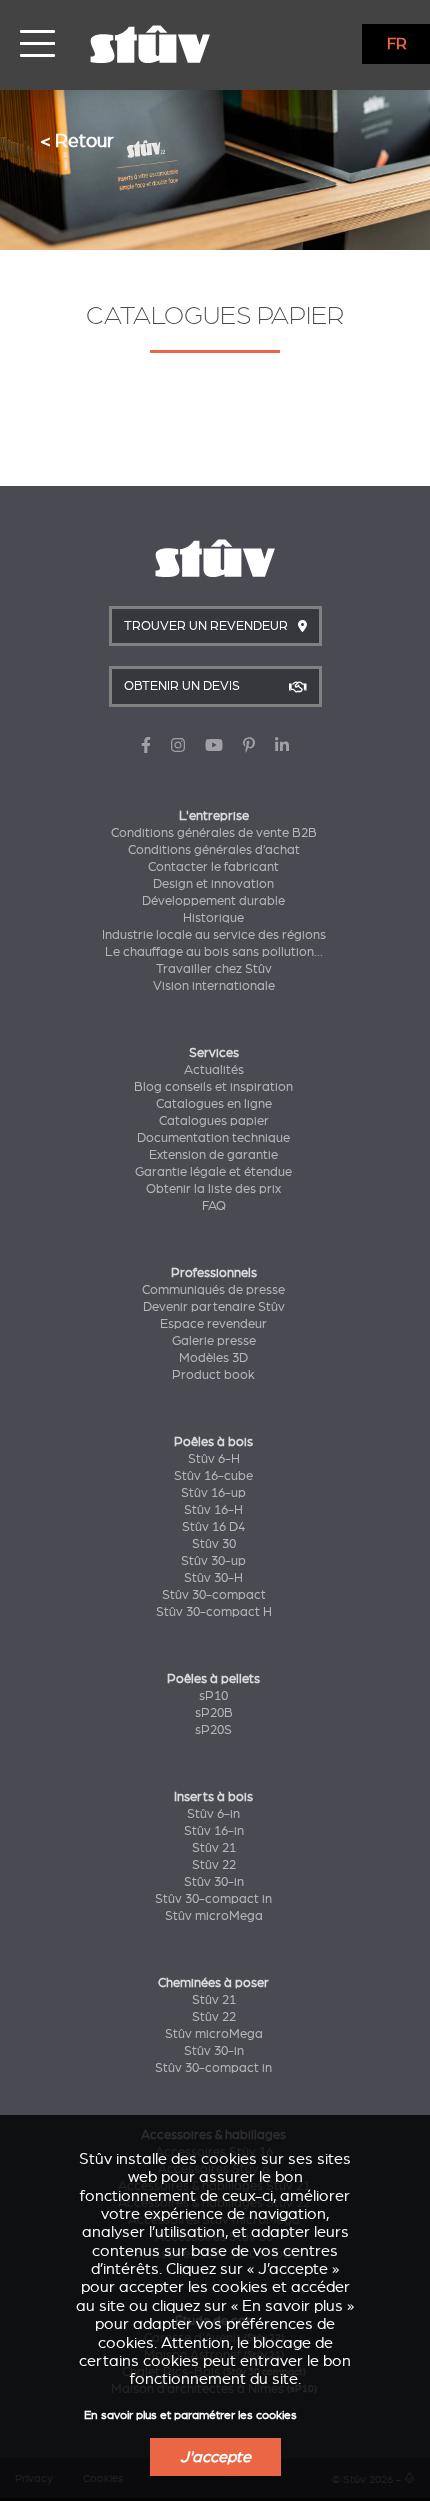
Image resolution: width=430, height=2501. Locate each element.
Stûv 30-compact (214, 1595)
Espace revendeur (213, 1324)
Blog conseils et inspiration (213, 1087)
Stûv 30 (214, 1544)
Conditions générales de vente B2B (214, 833)
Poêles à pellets (213, 1679)
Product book (213, 1375)
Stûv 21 (214, 1848)
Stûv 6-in (213, 1814)
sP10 (213, 1696)
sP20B (214, 1713)
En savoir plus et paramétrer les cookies (190, 2415)
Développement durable (213, 901)
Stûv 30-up (213, 1561)
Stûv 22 (214, 1865)
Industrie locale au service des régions (214, 935)
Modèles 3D (213, 1358)
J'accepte (215, 2457)
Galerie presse (214, 1341)
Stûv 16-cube (213, 1476)
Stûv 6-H (214, 1459)
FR (397, 44)
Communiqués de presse (213, 1290)
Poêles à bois (213, 1442)
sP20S (213, 1730)
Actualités (214, 1070)
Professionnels (214, 1273)
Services (214, 1053)
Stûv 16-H (213, 1510)
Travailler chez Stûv (214, 969)
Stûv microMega (214, 1916)
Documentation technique (213, 1138)
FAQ (214, 1206)
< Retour (77, 140)
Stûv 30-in (214, 1882)
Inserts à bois (213, 1797)
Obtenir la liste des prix (213, 1189)
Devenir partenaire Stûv (214, 1307)
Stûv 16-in (214, 1831)
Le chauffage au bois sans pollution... (214, 952)
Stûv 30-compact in (213, 1899)
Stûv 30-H (213, 1578)
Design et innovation (213, 884)
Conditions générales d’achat (214, 850)
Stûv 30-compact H (214, 1612)
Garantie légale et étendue (213, 1172)
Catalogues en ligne (214, 1104)
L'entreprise (214, 816)
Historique (213, 918)
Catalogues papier (214, 1121)
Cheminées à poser (213, 1983)
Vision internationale (214, 986)
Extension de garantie (213, 1155)
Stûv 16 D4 (213, 1527)
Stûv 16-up (213, 1493)
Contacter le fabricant (213, 867)
